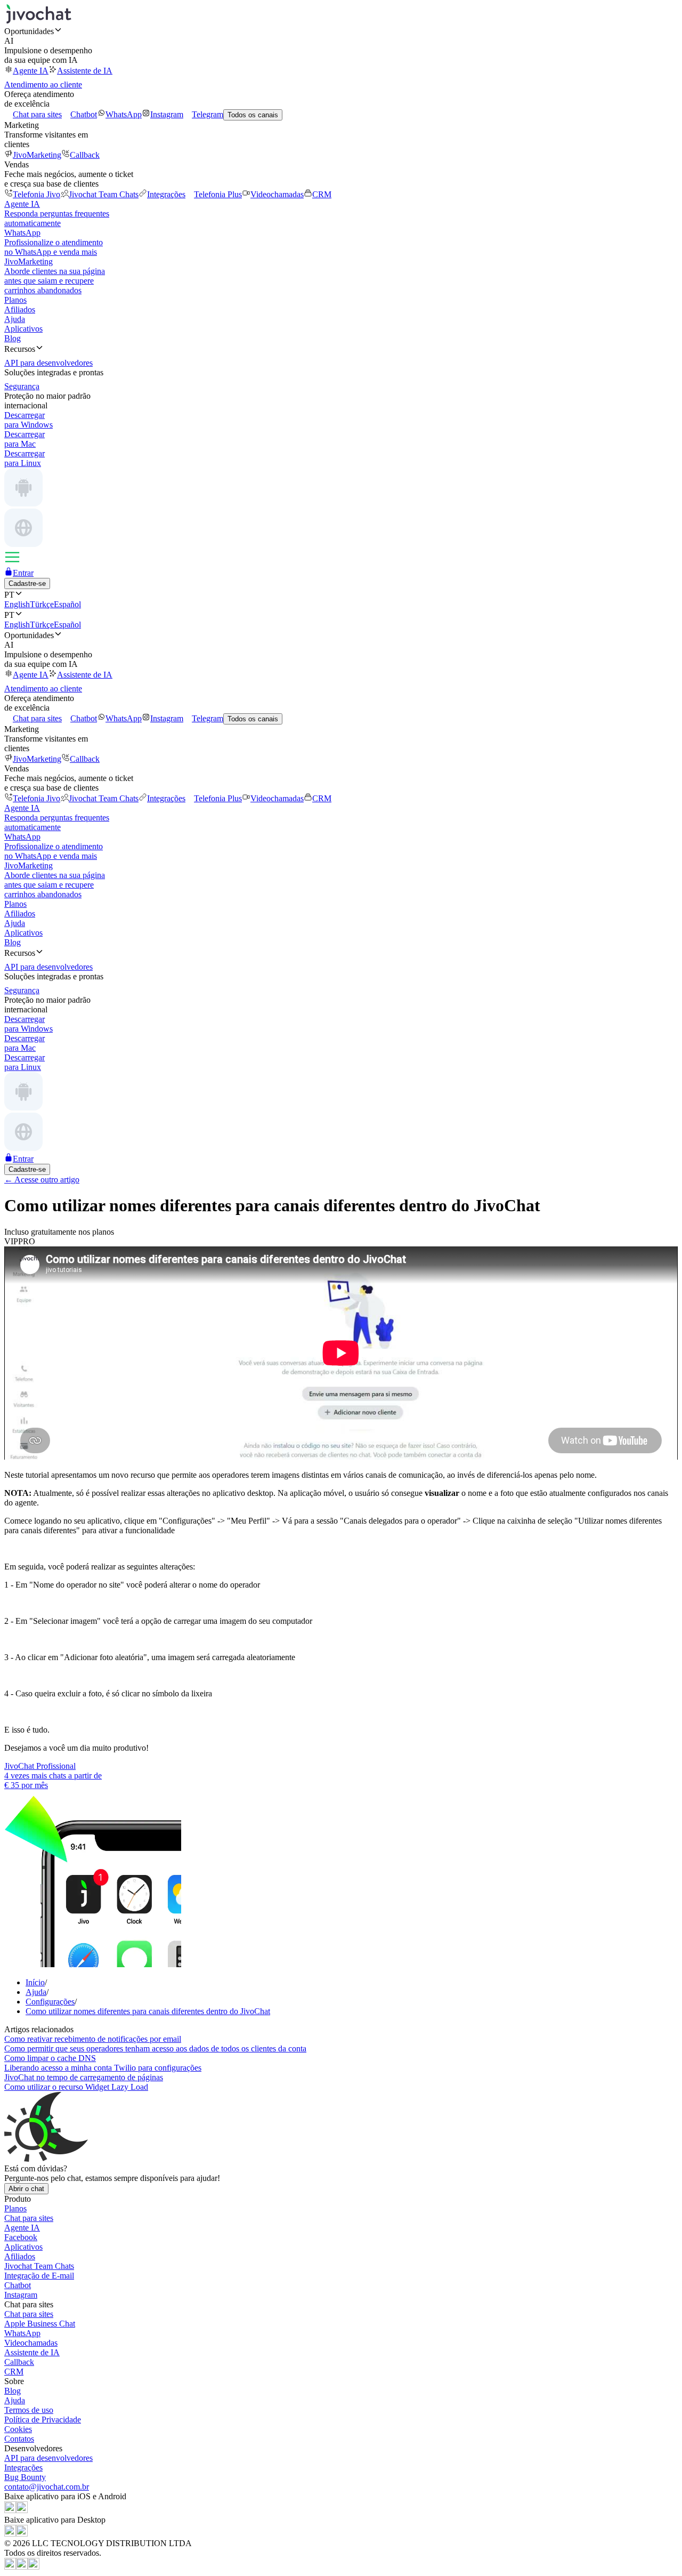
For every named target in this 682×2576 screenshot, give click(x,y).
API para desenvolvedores (48, 2458)
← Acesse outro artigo (42, 1180)
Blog (13, 338)
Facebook (21, 2237)
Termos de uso (29, 2410)
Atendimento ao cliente (43, 84)
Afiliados (20, 309)
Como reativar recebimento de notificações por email (93, 2039)
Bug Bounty (25, 2477)
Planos (15, 300)
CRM (322, 194)
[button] (341, 31)
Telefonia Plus (218, 194)
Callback (85, 155)
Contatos (19, 2439)
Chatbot (84, 114)
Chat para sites (37, 114)
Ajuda (15, 319)
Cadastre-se (27, 583)
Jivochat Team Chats (104, 194)
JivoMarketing (37, 155)
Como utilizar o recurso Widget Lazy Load (76, 2087)
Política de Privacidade (43, 2420)
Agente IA (31, 71)
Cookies (18, 2429)
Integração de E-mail (39, 2276)
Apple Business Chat (40, 2324)
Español (67, 604)
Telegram (208, 114)
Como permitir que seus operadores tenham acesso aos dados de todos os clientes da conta (155, 2048)
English (17, 604)
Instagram (167, 114)
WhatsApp (124, 114)
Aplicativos (23, 329)
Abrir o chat (26, 2189)
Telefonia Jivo (36, 194)
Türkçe (42, 604)
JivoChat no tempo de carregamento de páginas (84, 2077)
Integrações (166, 194)
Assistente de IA (85, 71)
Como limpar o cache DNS (50, 2058)
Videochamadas (277, 194)
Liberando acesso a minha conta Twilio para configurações (103, 2068)
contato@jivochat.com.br (47, 2487)
